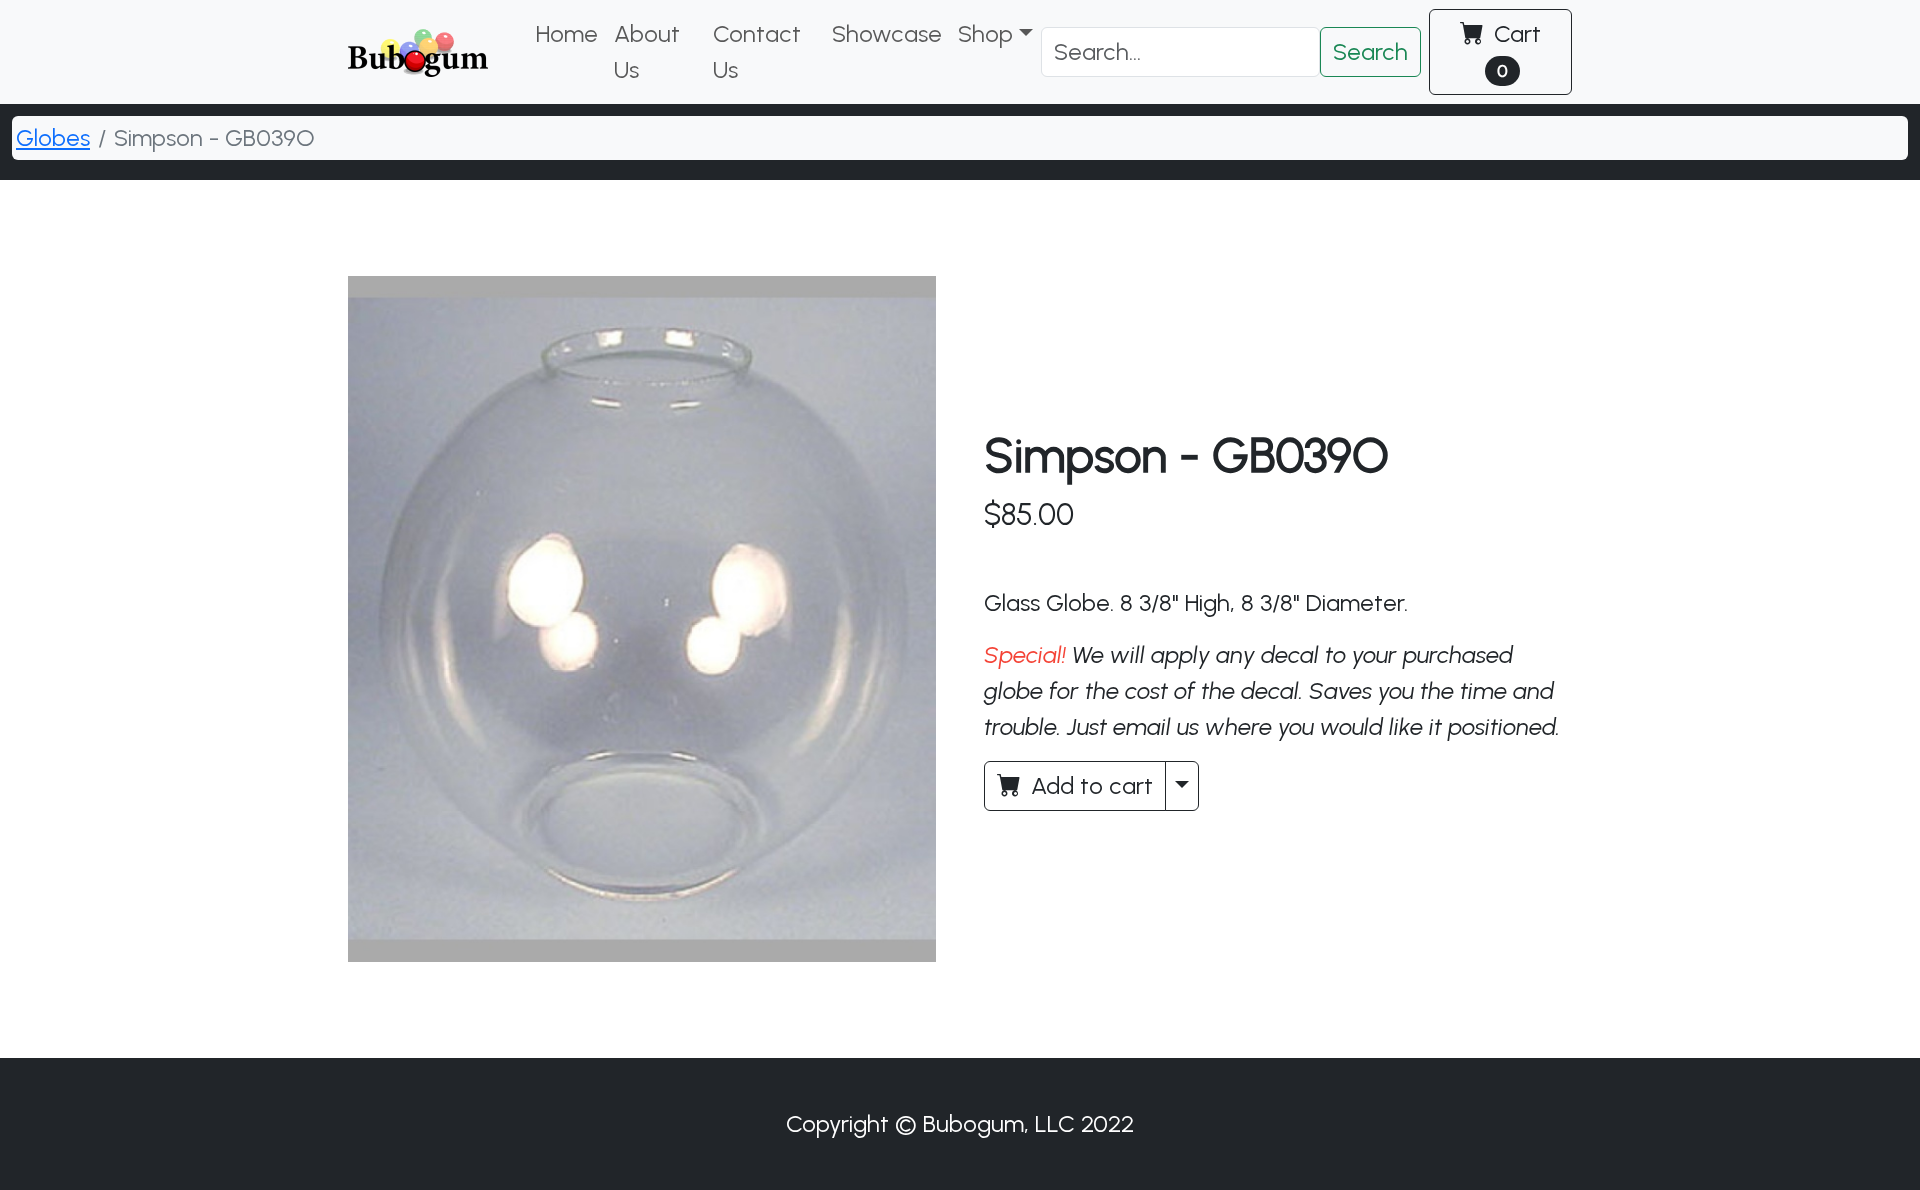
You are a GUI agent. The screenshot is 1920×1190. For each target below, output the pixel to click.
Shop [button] (985, 33)
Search (1370, 51)
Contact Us (757, 51)
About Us (647, 51)
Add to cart (1089, 785)
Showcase (887, 33)
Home (567, 33)
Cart (1514, 50)
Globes (53, 137)
